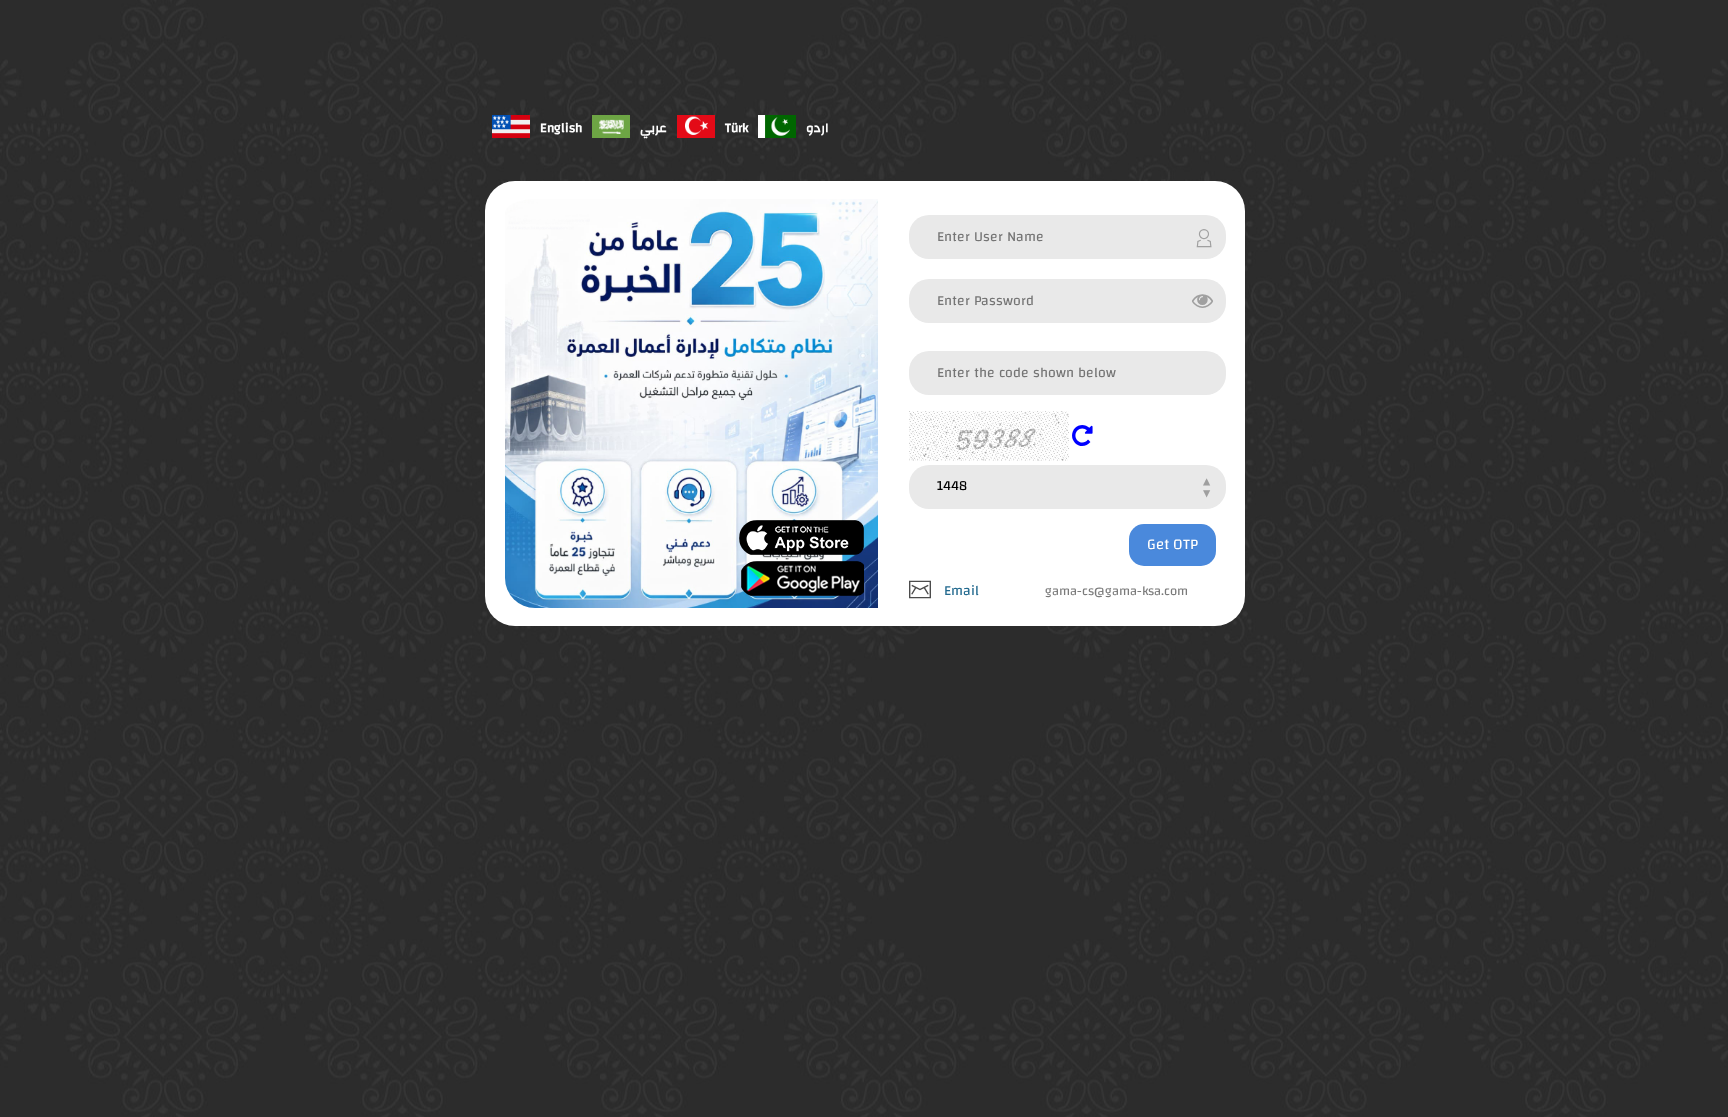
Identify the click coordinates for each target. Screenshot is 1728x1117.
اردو (817, 128)
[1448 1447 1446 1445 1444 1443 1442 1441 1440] (1067, 484)
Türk (736, 128)
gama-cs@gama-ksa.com (1116, 591)
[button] (1087, 435)
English (561, 128)
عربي (653, 128)
